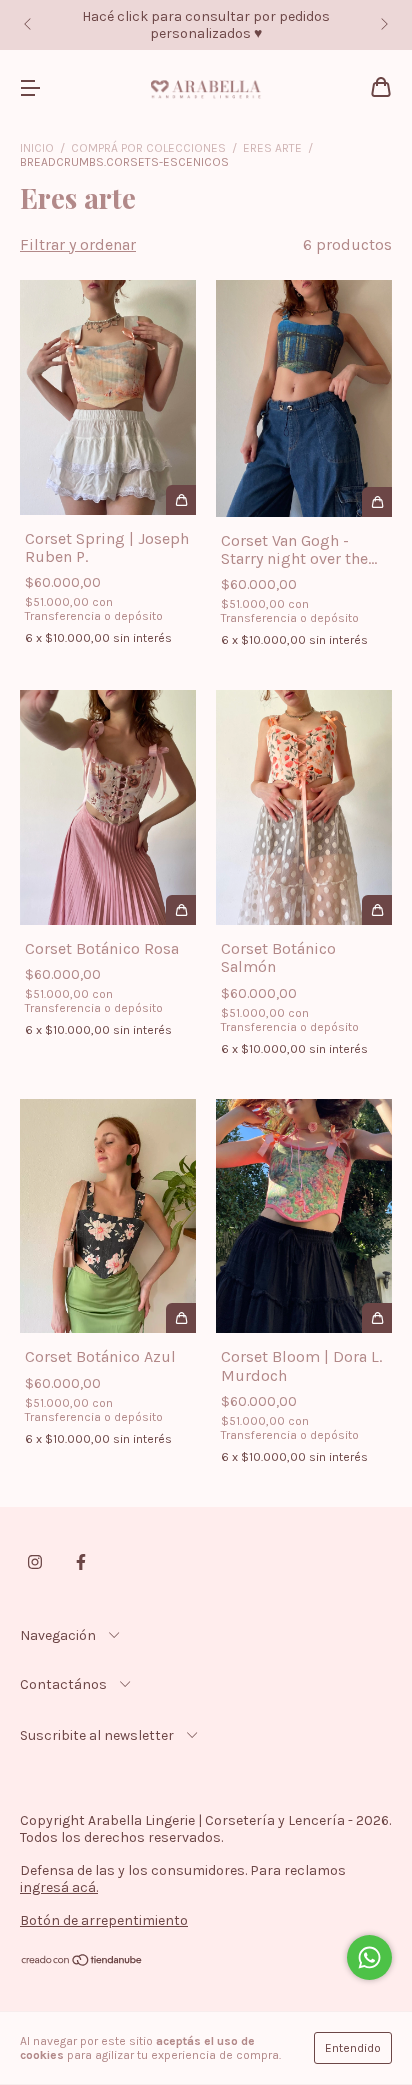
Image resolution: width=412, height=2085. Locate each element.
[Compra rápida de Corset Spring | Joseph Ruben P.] (181, 500)
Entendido (353, 2048)
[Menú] (30, 88)
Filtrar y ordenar (78, 244)
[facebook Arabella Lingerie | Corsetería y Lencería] (81, 1562)
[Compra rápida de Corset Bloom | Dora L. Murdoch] (377, 1318)
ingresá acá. (59, 1887)
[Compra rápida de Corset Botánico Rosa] (181, 910)
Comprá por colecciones (148, 148)
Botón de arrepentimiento (104, 1920)
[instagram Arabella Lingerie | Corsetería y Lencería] (35, 1562)
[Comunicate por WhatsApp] (369, 1957)
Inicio (37, 148)
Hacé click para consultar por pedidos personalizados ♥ (206, 25)
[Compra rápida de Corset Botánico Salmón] (377, 910)
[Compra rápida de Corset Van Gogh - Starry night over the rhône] (377, 502)
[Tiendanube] (82, 1962)
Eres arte (272, 148)
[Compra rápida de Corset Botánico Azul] (181, 1318)
